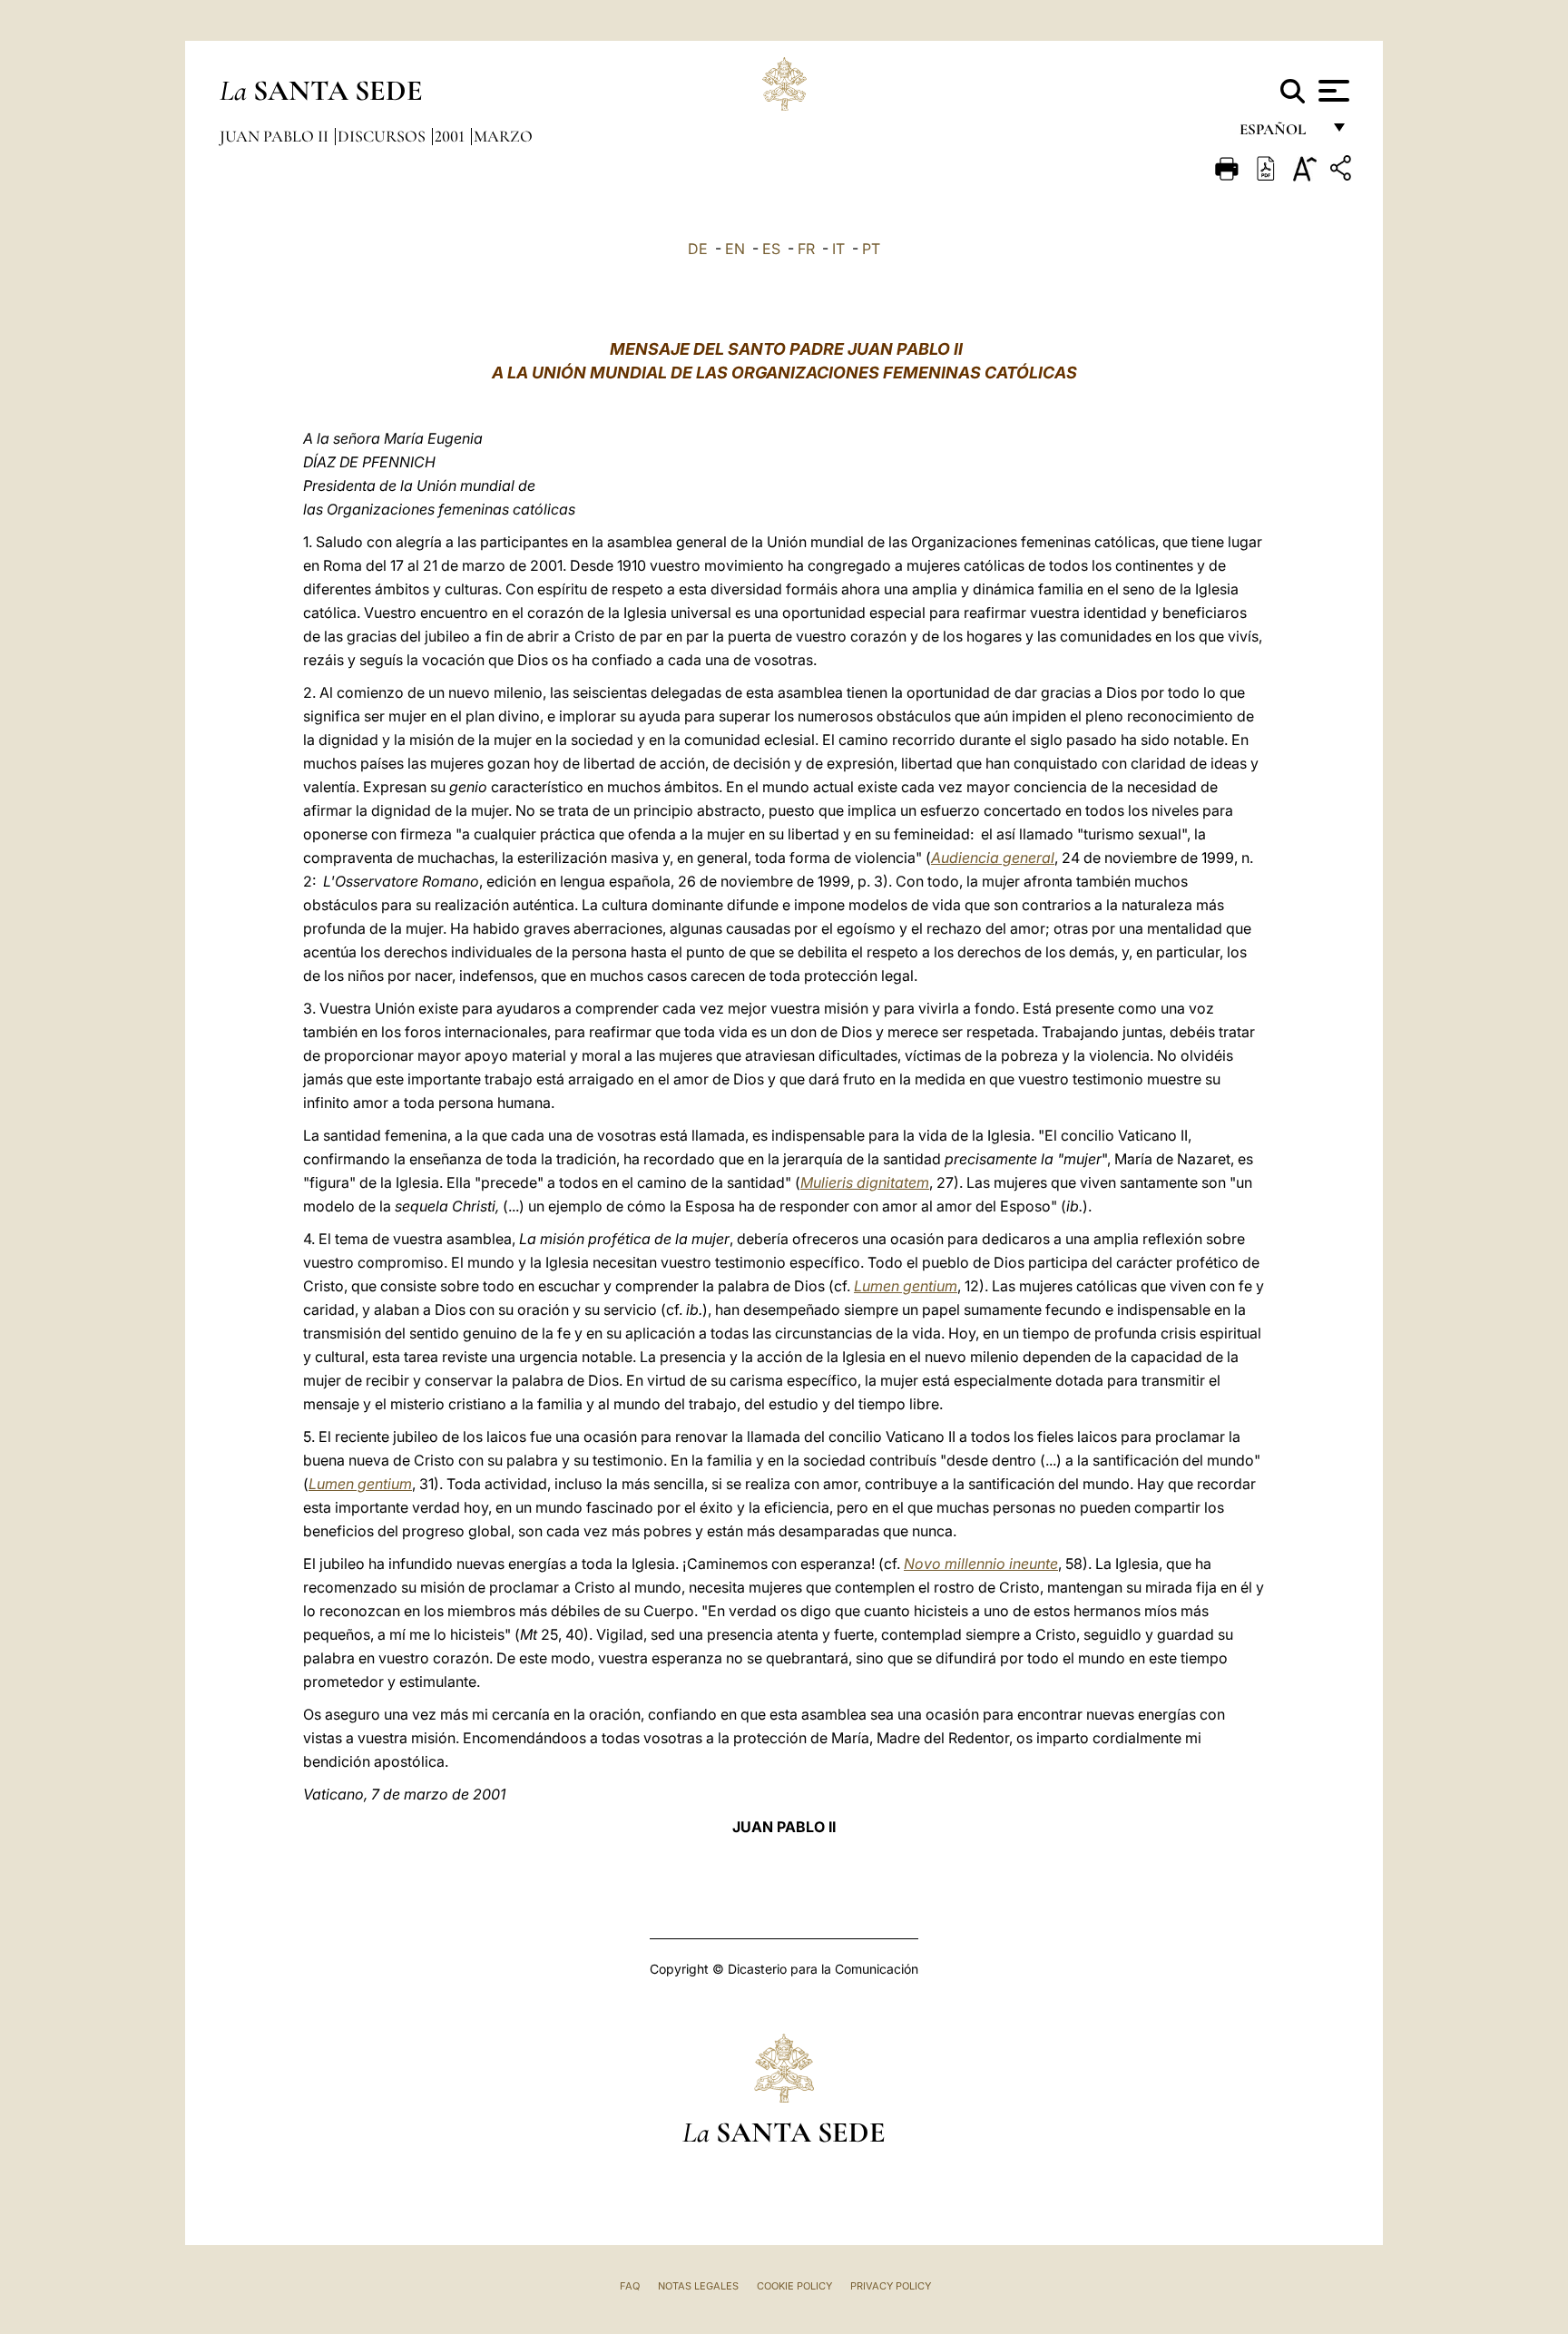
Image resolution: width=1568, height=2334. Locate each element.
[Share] (1343, 171)
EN (735, 249)
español (1280, 134)
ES (771, 249)
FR (806, 249)
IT (838, 249)
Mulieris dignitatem (865, 1182)
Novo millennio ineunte (981, 1564)
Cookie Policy (794, 2286)
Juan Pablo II (276, 136)
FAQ (630, 2286)
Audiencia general (993, 858)
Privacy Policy (891, 2286)
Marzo (503, 136)
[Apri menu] (1332, 91)
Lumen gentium (906, 1286)
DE (698, 249)
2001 (451, 136)
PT (871, 249)
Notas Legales (698, 2286)
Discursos (383, 136)
